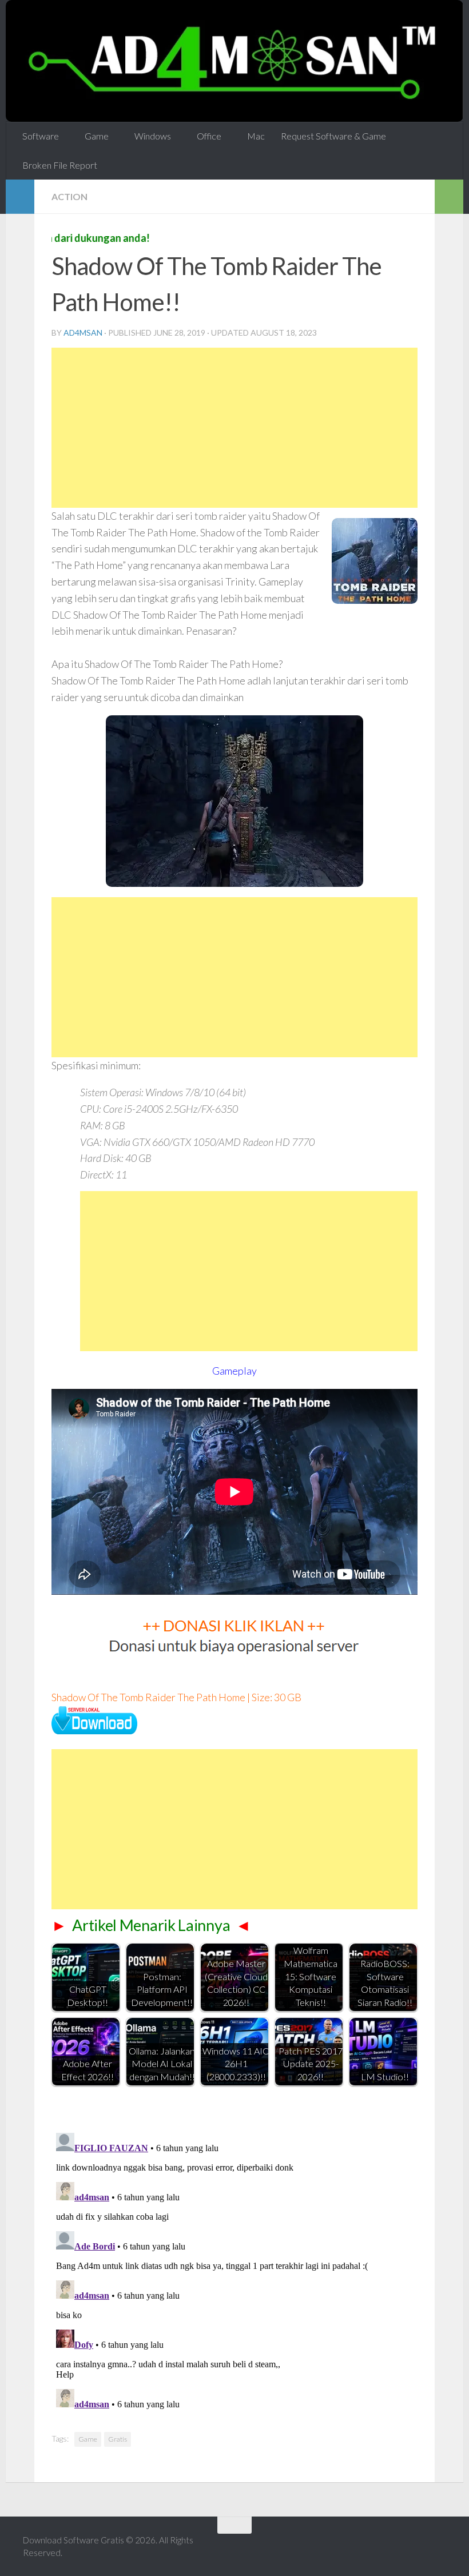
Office (206, 136)
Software (41, 136)
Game (96, 136)
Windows (150, 136)
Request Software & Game (329, 136)
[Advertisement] (234, 427)
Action (69, 196)
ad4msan (83, 332)
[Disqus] (234, 2271)
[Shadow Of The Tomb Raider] (94, 1730)
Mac (251, 136)
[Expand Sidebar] (20, 196)
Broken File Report (60, 164)
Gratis (118, 2438)
